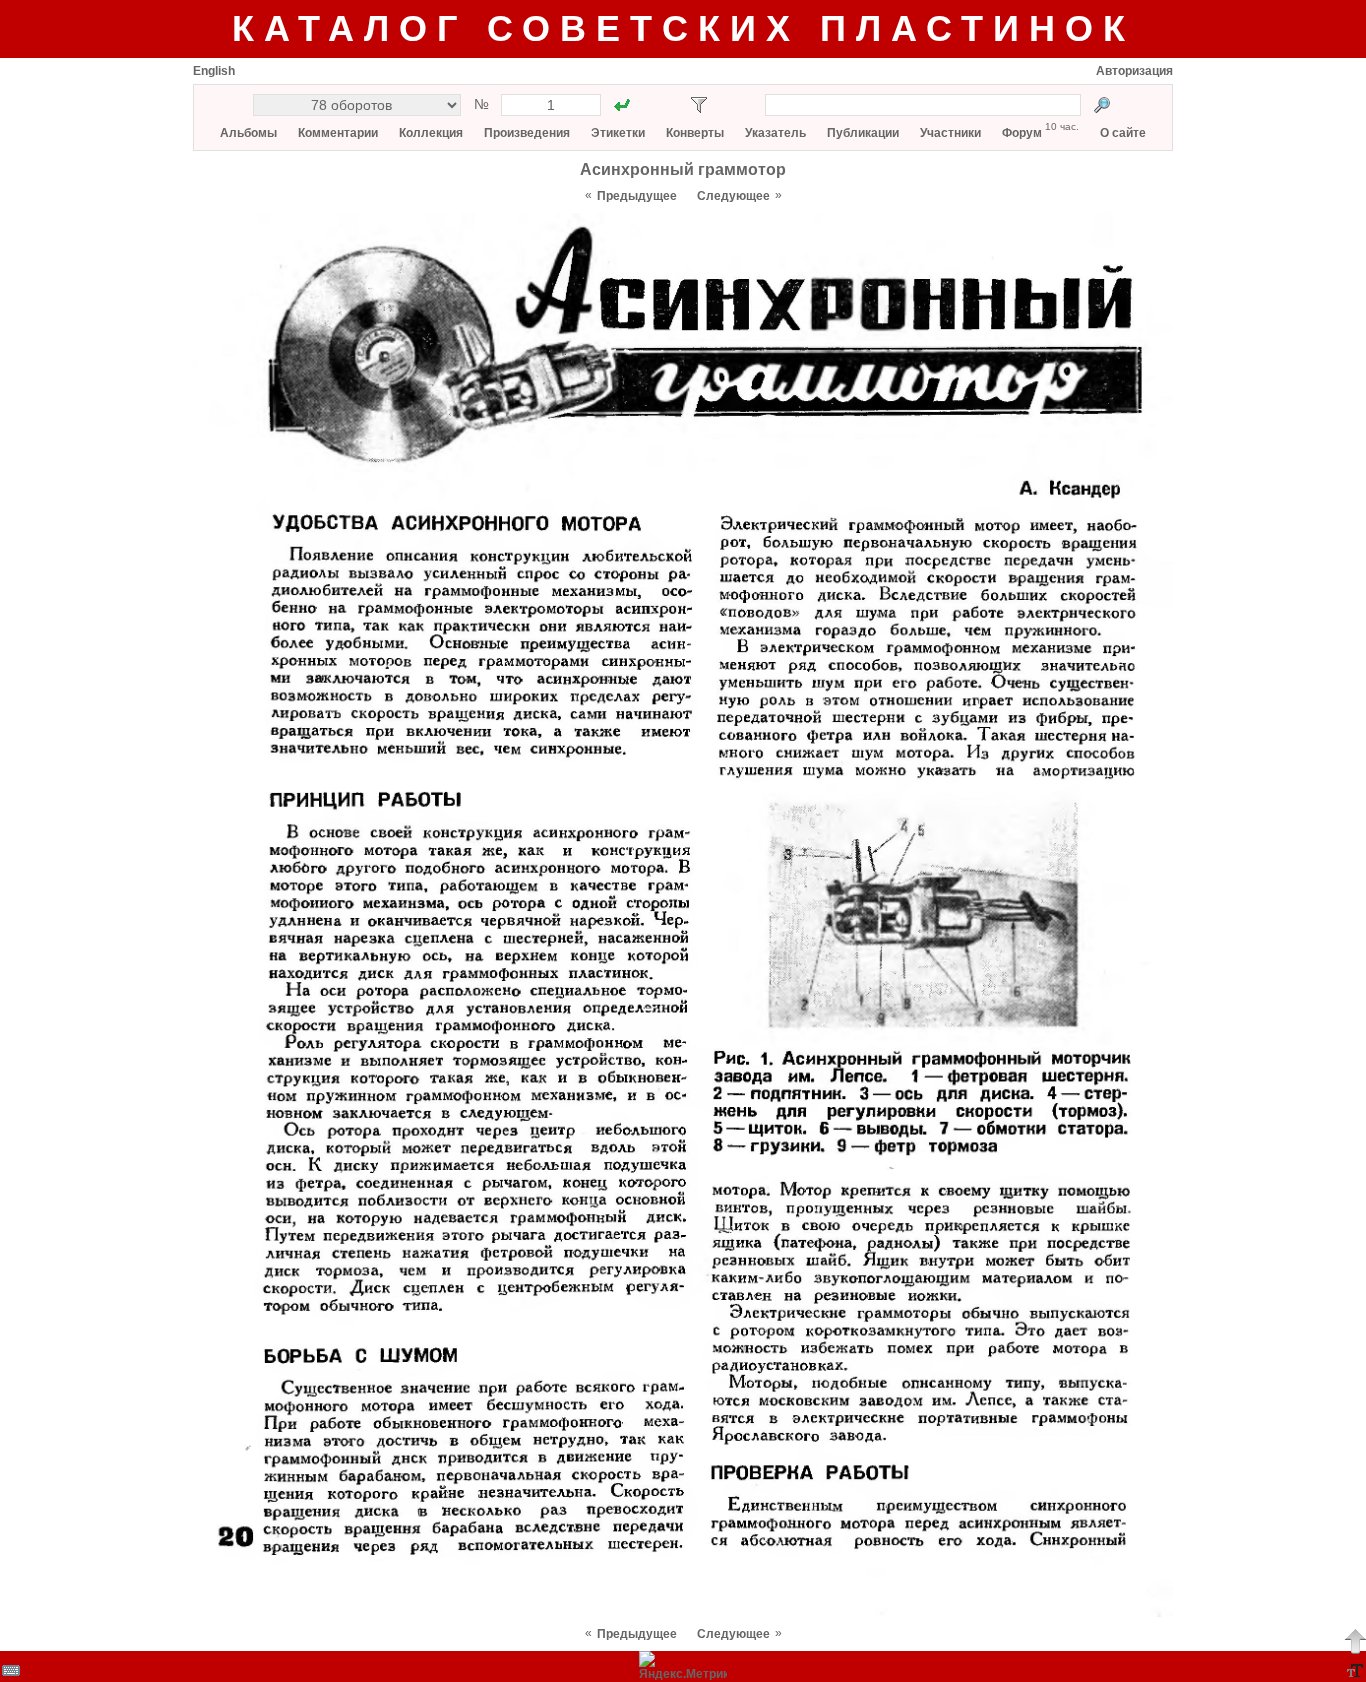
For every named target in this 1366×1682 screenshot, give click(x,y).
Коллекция (431, 133)
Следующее (733, 196)
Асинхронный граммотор (683, 169)
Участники (950, 133)
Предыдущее (637, 196)
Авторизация (1134, 71)
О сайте (1123, 133)
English (214, 71)
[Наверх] (1355, 1641)
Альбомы (248, 133)
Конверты (695, 133)
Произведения (527, 133)
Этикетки (618, 133)
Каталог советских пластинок (683, 28)
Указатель (775, 133)
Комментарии (338, 133)
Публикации (863, 133)
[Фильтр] (699, 105)
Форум (1022, 133)
